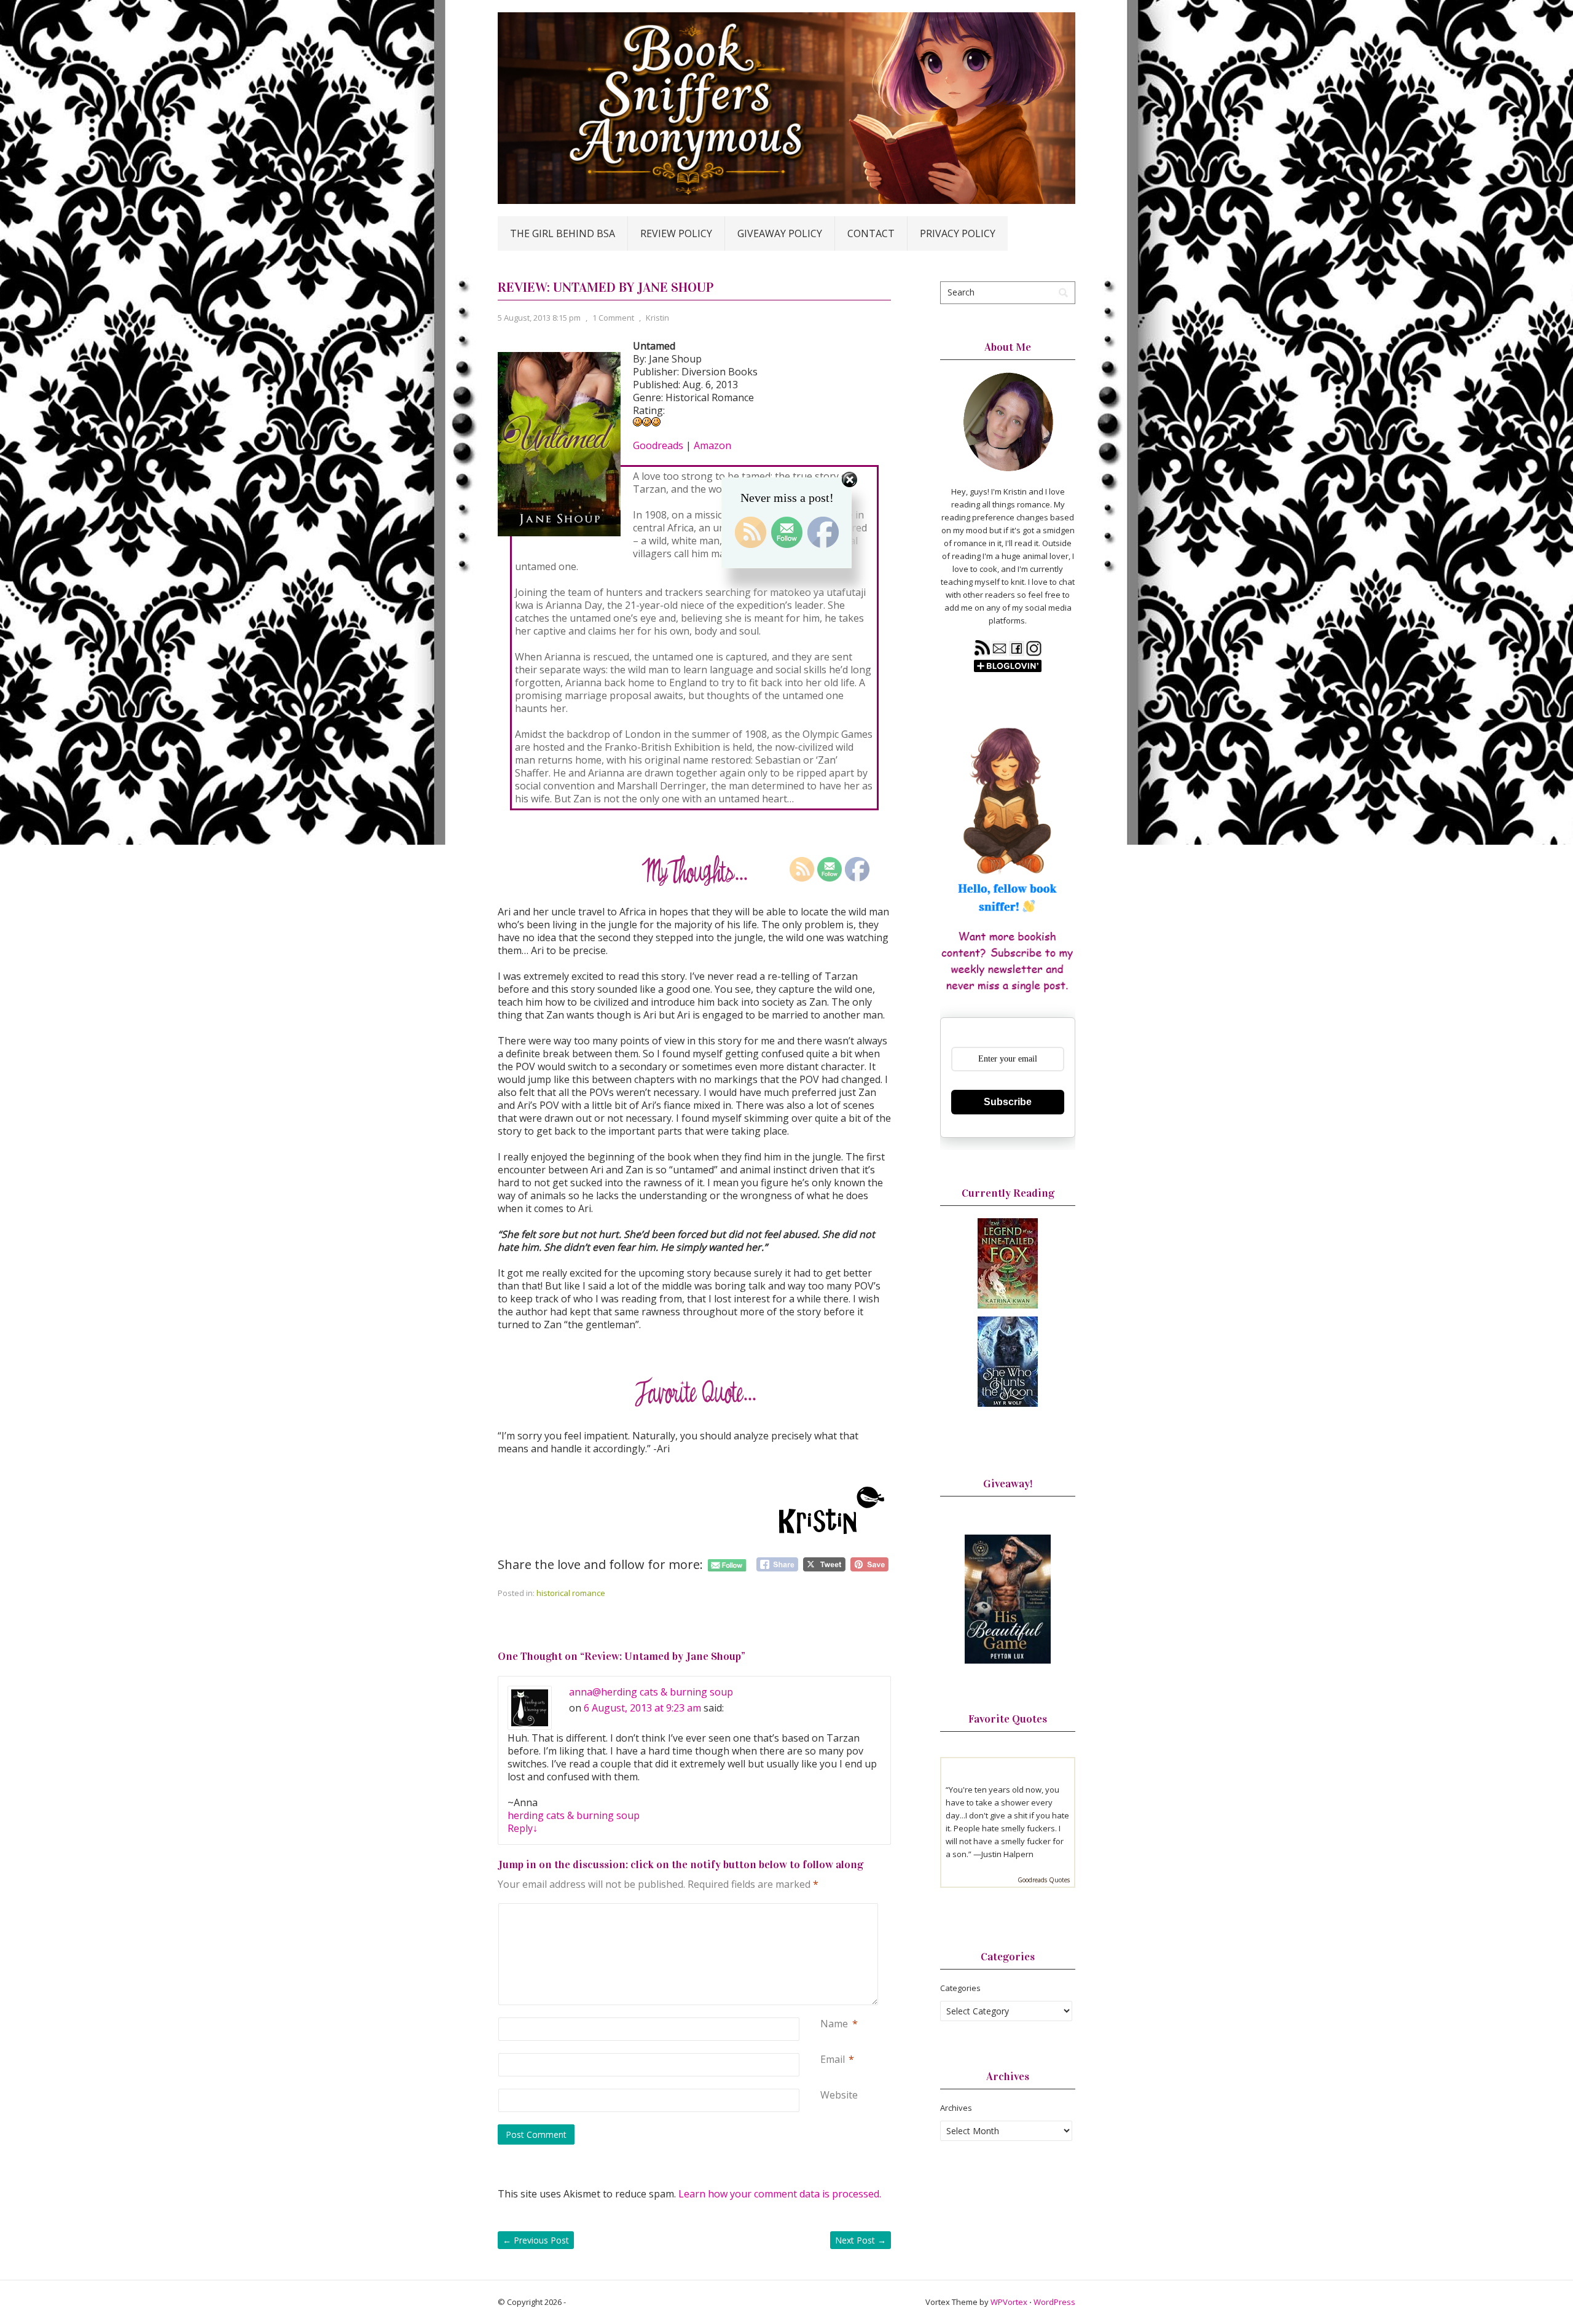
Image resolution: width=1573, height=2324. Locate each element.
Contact (871, 233)
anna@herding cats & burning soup (651, 1692)
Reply (523, 1828)
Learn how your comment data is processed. (780, 2194)
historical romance (571, 1593)
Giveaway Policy (780, 233)
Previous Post (536, 2240)
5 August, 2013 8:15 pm (539, 318)
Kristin (657, 318)
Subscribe (1008, 1102)
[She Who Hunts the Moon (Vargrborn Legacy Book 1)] (1008, 1404)
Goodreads (658, 445)
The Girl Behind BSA (563, 233)
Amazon (712, 445)
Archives (956, 2108)
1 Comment (613, 318)
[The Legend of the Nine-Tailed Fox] (1008, 1305)
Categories (960, 1988)
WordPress (1054, 2302)
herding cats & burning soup (574, 1815)
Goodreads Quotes (1044, 1880)
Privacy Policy (958, 233)
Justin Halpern (1007, 1854)
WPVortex (1009, 2302)
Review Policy (676, 233)
